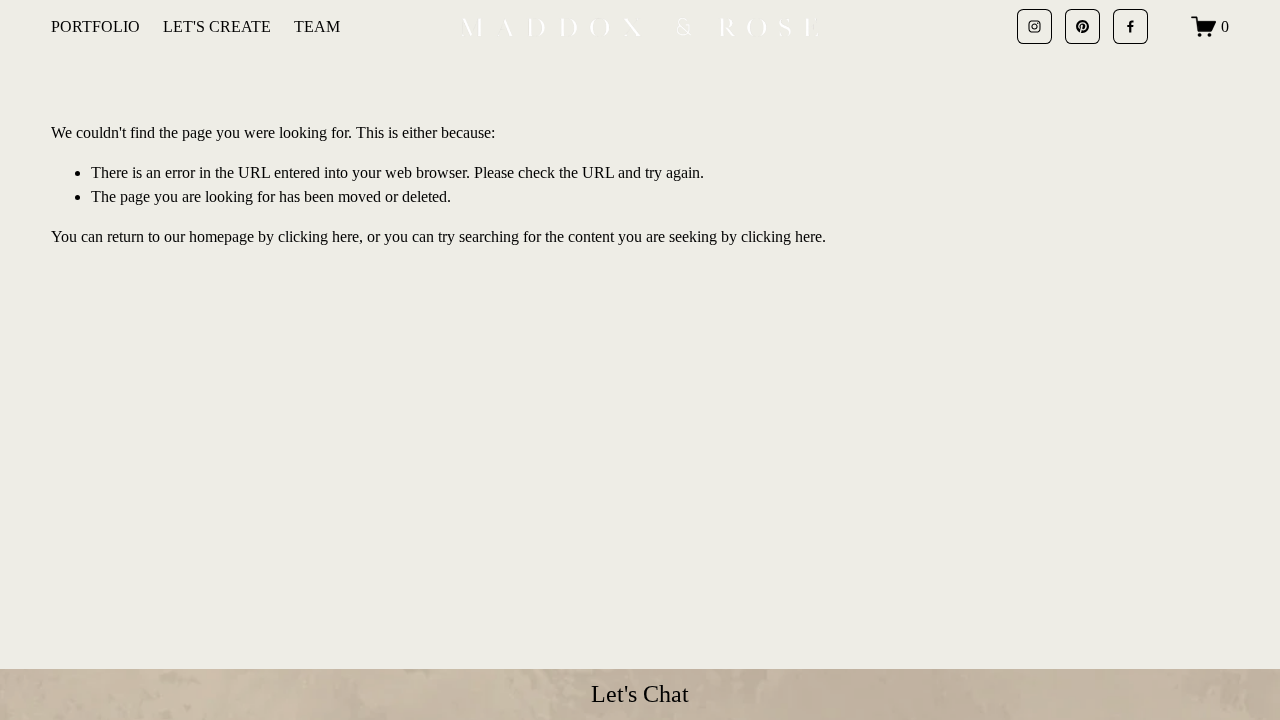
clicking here (318, 236)
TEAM (317, 26)
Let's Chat (640, 694)
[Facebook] (1130, 26)
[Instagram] (1034, 26)
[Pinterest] (1082, 26)
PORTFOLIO (95, 26)
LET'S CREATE (217, 26)
